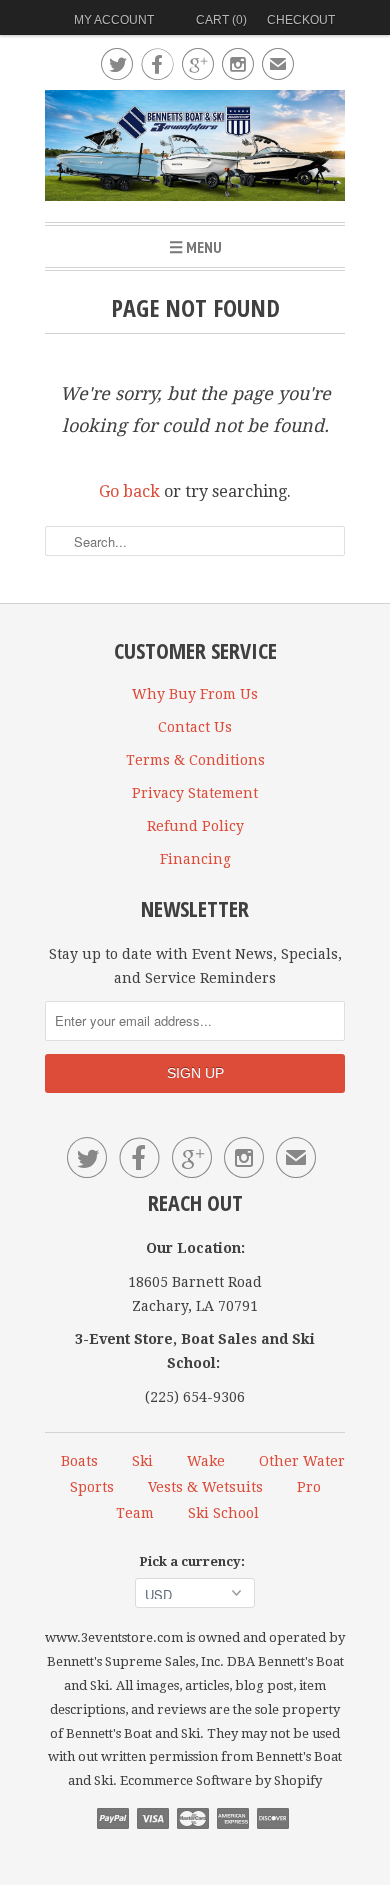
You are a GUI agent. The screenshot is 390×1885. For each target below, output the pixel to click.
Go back (129, 491)
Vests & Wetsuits (205, 1487)
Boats (79, 1461)
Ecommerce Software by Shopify (221, 1780)
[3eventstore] (195, 148)
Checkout (301, 20)
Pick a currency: (195, 1561)
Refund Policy (195, 826)
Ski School (223, 1513)
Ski (142, 1461)
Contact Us (195, 727)
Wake (206, 1461)
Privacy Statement (195, 793)
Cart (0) (221, 20)
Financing (195, 859)
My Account (114, 20)
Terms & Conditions (195, 760)
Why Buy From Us (195, 694)
